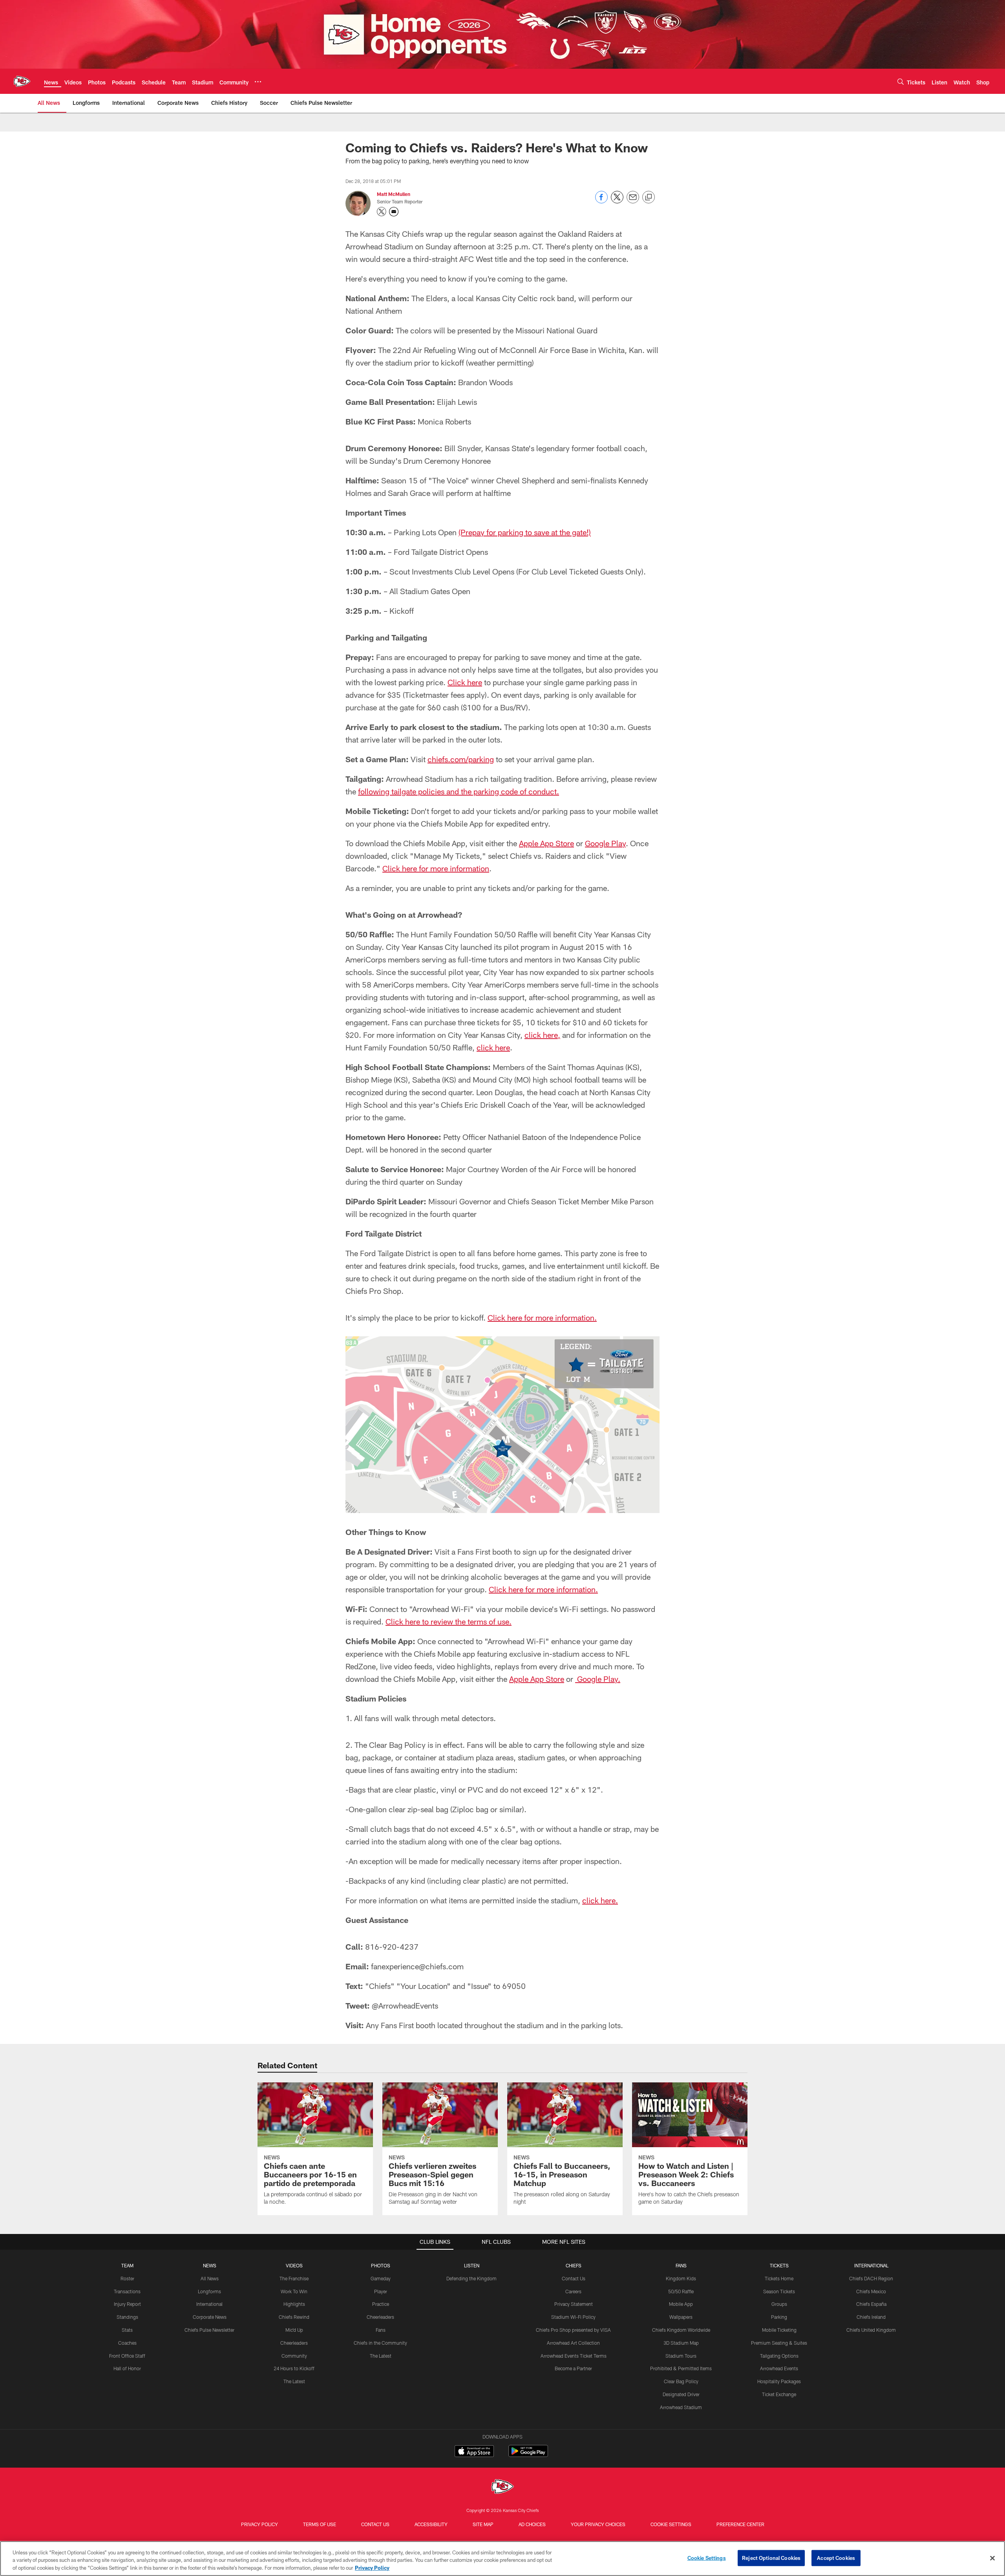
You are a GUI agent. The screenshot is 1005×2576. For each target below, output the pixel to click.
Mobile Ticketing (779, 2330)
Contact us (375, 2524)
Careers (573, 2291)
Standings (127, 2317)
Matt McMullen (394, 194)
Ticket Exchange (779, 2394)
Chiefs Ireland (871, 2317)
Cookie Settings (671, 2524)
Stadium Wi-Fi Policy (573, 2317)
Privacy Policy (259, 2524)
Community (294, 2356)
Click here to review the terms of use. (449, 1621)
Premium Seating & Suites (779, 2343)
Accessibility (431, 2524)
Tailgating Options (779, 2356)
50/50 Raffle (681, 2291)
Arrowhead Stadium (681, 2407)
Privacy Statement (574, 2304)
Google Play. (598, 1679)
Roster (127, 2278)
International (209, 2304)
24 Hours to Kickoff (294, 2368)
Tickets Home (779, 2278)
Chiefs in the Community (380, 2343)
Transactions (127, 2291)
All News (210, 2278)
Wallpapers (681, 2317)
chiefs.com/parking (461, 759)
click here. (600, 1900)
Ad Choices (532, 2524)
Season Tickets (779, 2291)
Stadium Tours (681, 2356)
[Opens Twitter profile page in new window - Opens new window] (382, 212)
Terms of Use (320, 2524)
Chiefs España (871, 2304)
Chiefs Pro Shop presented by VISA (573, 2330)
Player (381, 2291)
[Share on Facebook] (601, 201)
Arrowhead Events (779, 2368)
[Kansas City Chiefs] (502, 2487)
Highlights (294, 2304)
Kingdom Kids (681, 2278)
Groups (779, 2304)
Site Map (483, 2524)
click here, (542, 1035)
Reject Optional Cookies (771, 2558)
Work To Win (294, 2291)
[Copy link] (649, 198)
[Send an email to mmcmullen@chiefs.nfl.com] (394, 212)
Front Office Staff (127, 2356)
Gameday (381, 2278)
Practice (381, 2304)
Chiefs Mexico (871, 2291)
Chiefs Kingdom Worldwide (681, 2330)
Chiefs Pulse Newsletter (209, 2330)
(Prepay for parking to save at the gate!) (525, 532)
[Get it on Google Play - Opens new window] (528, 2455)
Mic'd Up (294, 2330)
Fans (381, 2330)
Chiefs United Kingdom (871, 2330)
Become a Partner (573, 2368)
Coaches (127, 2343)
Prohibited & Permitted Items (681, 2368)
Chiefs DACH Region (871, 2278)
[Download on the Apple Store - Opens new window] (474, 2452)
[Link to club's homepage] (22, 81)
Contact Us (574, 2278)
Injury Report (127, 2304)
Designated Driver (681, 2394)
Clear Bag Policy (681, 2381)
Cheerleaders (294, 2343)
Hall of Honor (127, 2368)
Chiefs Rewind (294, 2317)
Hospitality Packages (779, 2381)
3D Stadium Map (681, 2343)
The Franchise (294, 2278)
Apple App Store (546, 843)
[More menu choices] (258, 82)
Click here (465, 682)
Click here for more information (436, 868)
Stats (127, 2330)
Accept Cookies (836, 2558)
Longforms (209, 2291)
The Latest (294, 2381)
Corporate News (210, 2317)
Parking (779, 2317)
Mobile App (681, 2304)
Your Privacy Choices (598, 2524)
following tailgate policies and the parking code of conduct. (459, 791)
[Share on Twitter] (617, 201)
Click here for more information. (542, 1317)
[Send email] (633, 201)
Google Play (605, 843)
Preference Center (740, 2524)
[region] (502, 2559)
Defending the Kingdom (471, 2278)
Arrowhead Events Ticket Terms (574, 2356)
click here (493, 1047)
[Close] (992, 2558)
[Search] (901, 81)
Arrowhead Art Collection (573, 2343)
